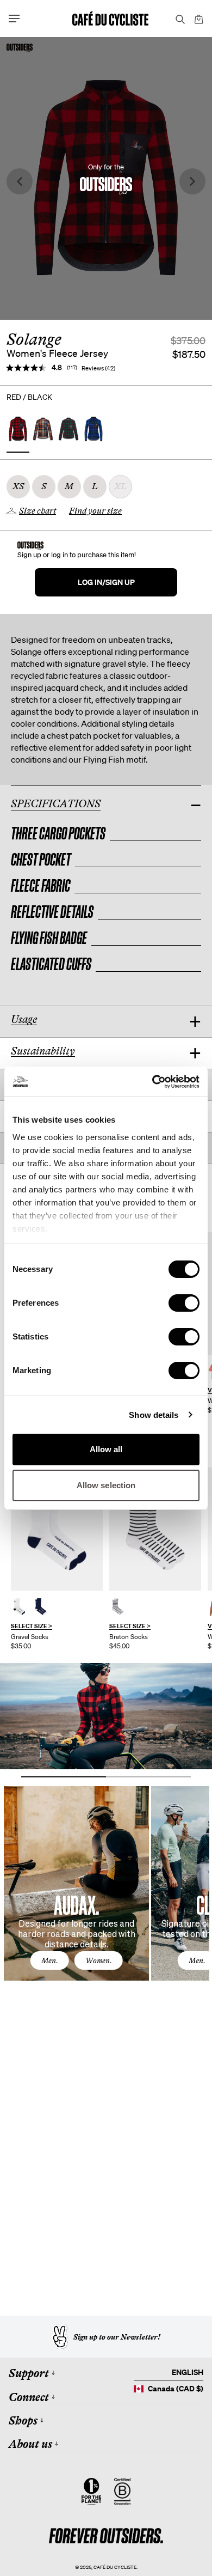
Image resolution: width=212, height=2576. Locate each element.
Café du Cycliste (115, 2567)
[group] (57, 1558)
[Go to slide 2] (148, 1777)
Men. (50, 1960)
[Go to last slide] (20, 182)
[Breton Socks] (155, 1529)
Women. (99, 1960)
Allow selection (106, 1485)
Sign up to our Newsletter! (117, 2337)
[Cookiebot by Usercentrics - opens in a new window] (152, 1082)
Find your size (95, 511)
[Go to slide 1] (64, 1777)
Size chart (38, 511)
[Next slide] (192, 182)
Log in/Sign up (106, 582)
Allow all (106, 1449)
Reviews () (98, 368)
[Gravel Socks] (57, 1529)
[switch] (184, 1303)
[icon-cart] (198, 19)
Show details (154, 1415)
